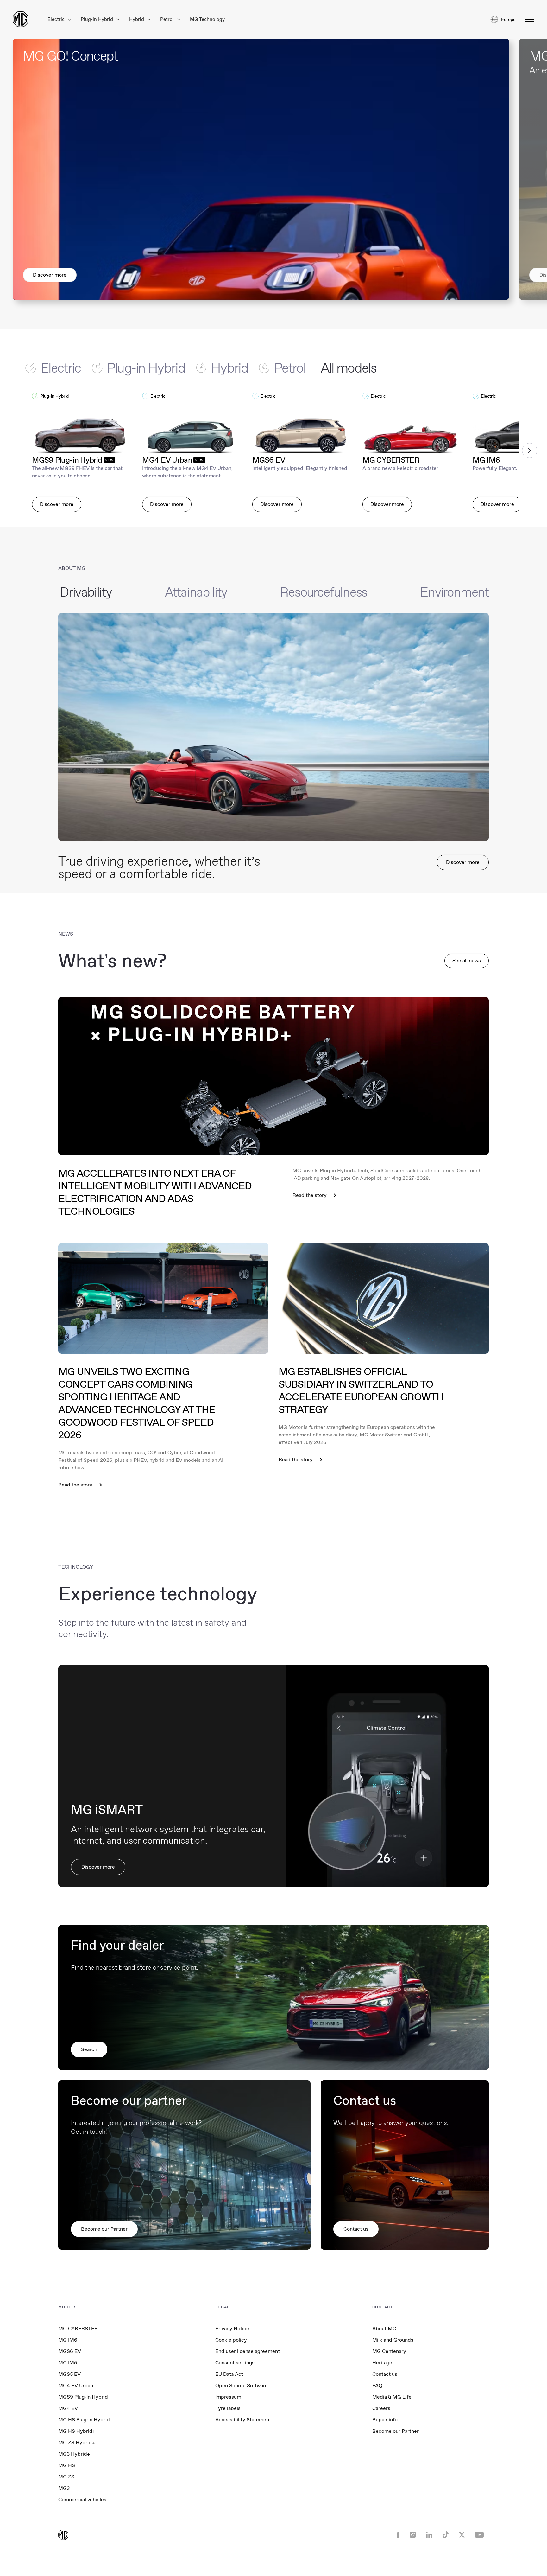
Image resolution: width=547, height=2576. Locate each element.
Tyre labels (228, 2408)
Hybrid (137, 19)
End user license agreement (248, 2351)
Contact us (385, 2374)
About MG (384, 2328)
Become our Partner (396, 2431)
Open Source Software (242, 2385)
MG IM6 (68, 2340)
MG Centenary (389, 2351)
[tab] (59, 368)
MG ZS (66, 2477)
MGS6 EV (70, 2351)
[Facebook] (398, 2535)
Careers (381, 2408)
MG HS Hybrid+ (77, 2431)
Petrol (168, 19)
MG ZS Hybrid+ (76, 2442)
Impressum (228, 2397)
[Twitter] (462, 2535)
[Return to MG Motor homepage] (21, 19)
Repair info (385, 2420)
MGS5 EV (69, 2374)
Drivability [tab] (86, 592)
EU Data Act (229, 2374)
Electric (57, 19)
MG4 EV (68, 2408)
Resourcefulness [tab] (324, 592)
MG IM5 (68, 2363)
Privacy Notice (232, 2328)
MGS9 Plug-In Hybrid (83, 2397)
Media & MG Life (392, 2397)
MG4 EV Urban (76, 2385)
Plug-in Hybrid (97, 19)
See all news (467, 960)
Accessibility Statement (243, 2420)
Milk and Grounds (393, 2340)
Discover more (50, 275)
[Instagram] (413, 2535)
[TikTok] (446, 2535)
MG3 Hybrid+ (74, 2454)
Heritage (382, 2363)
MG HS (67, 2465)
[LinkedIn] (429, 2535)
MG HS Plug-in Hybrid (84, 2420)
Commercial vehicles (82, 2499)
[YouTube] (479, 2535)
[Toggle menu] (528, 19)
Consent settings (235, 2363)
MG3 (64, 2488)
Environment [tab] (454, 592)
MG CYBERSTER (78, 2328)
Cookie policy (231, 2340)
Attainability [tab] (196, 592)
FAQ (377, 2385)
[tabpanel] (273, 451)
